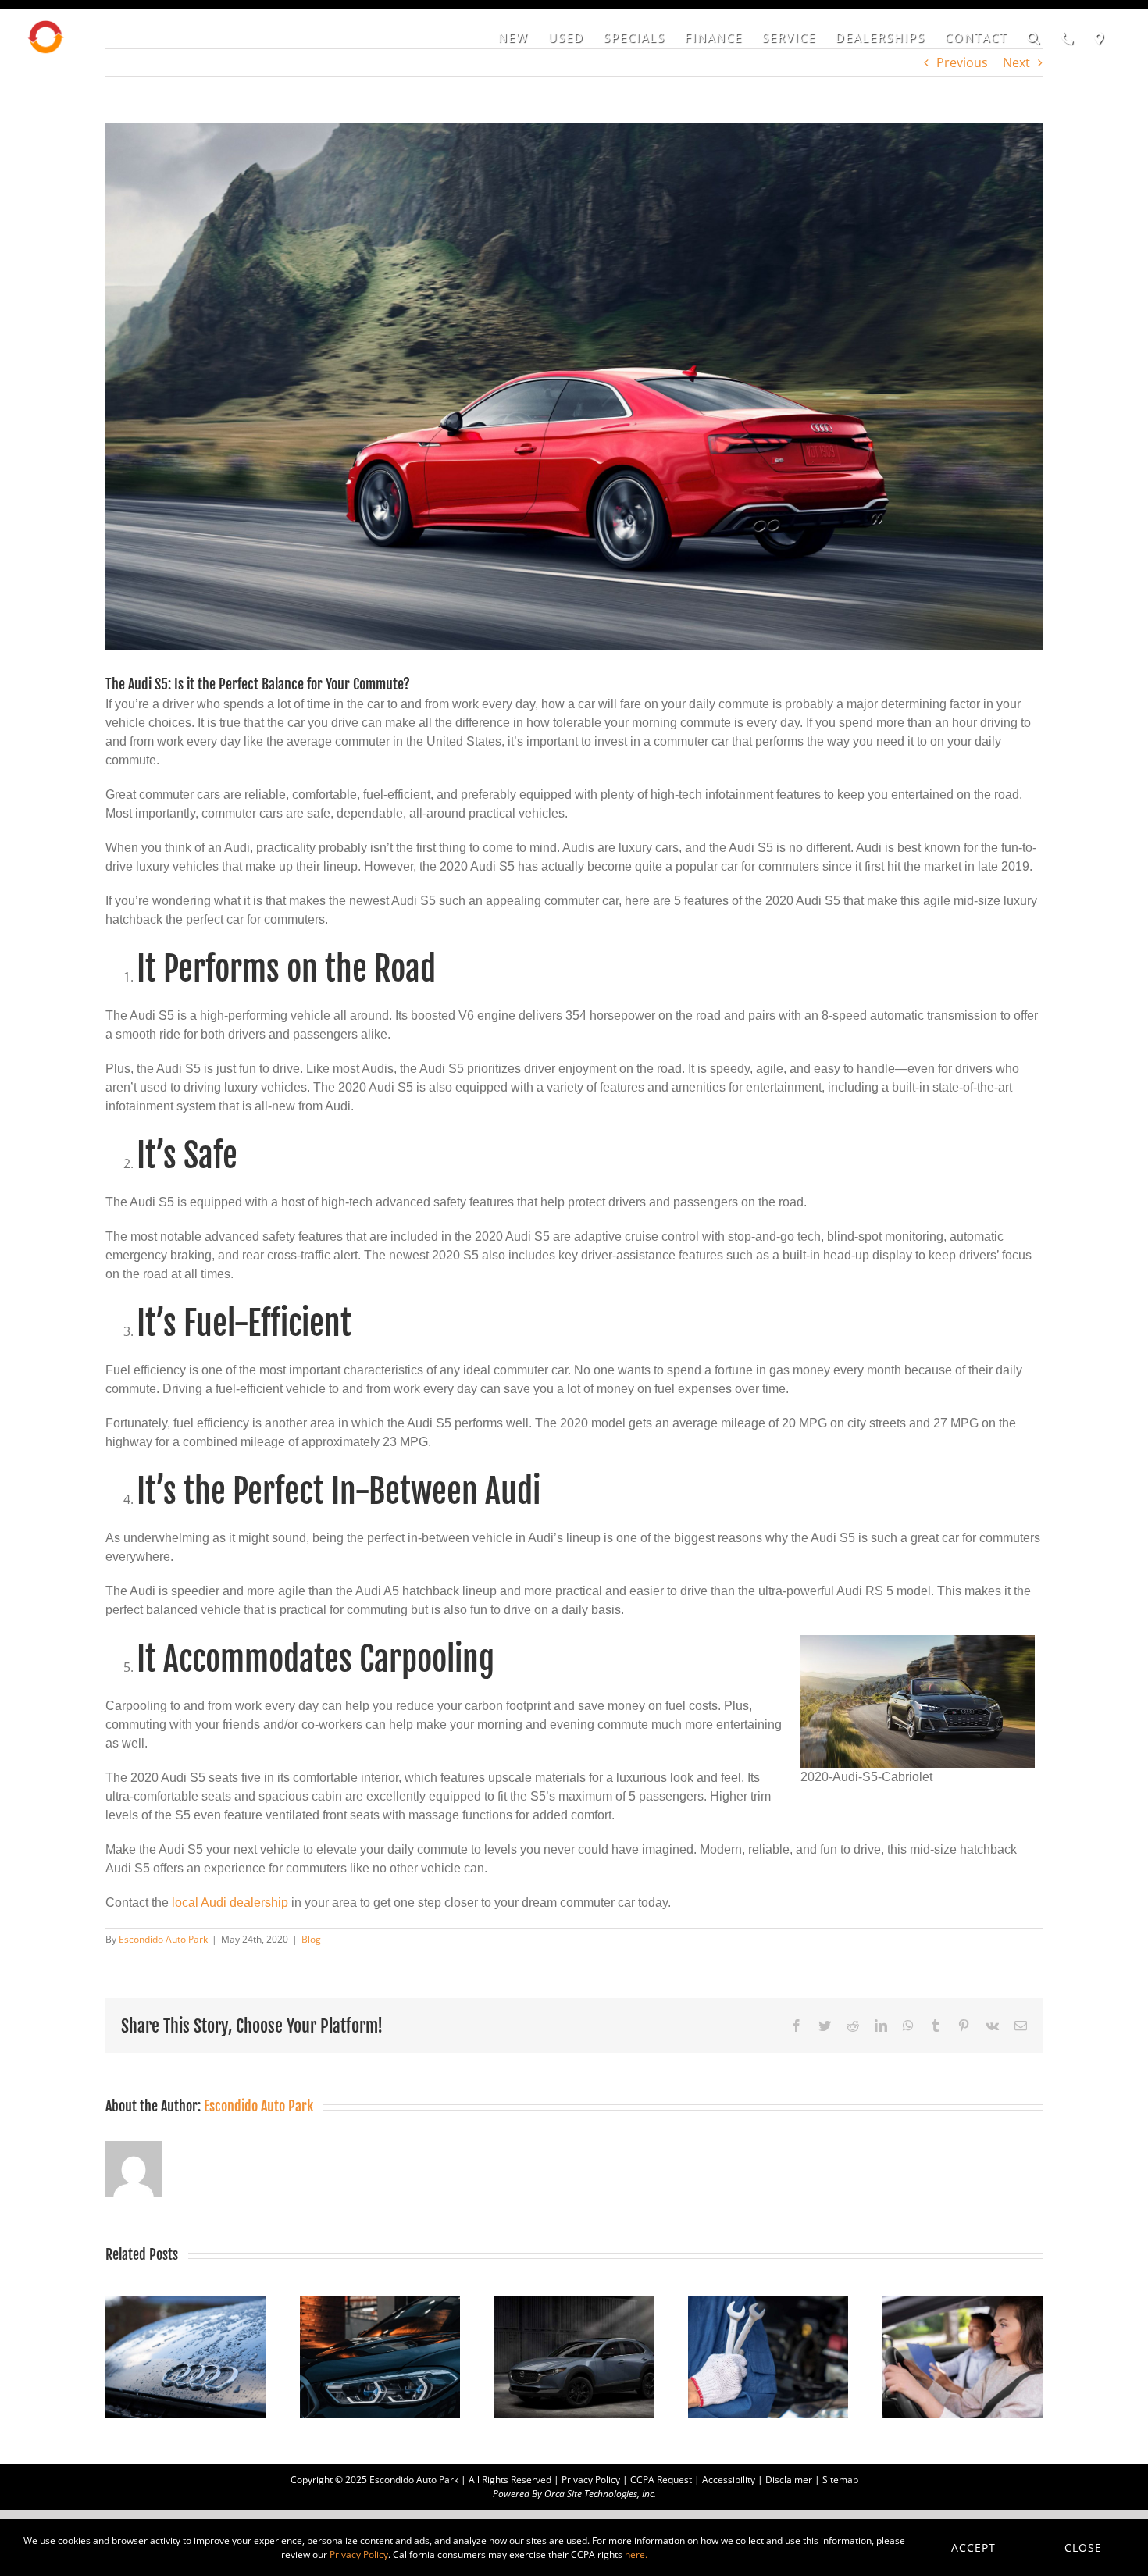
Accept (973, 2547)
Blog (311, 1939)
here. (636, 2555)
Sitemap (840, 2480)
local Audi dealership (230, 1903)
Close (1083, 2547)
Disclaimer (789, 2480)
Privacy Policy (591, 2480)
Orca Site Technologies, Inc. (600, 2494)
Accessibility (729, 2480)
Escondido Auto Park (163, 1939)
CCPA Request (661, 2480)
